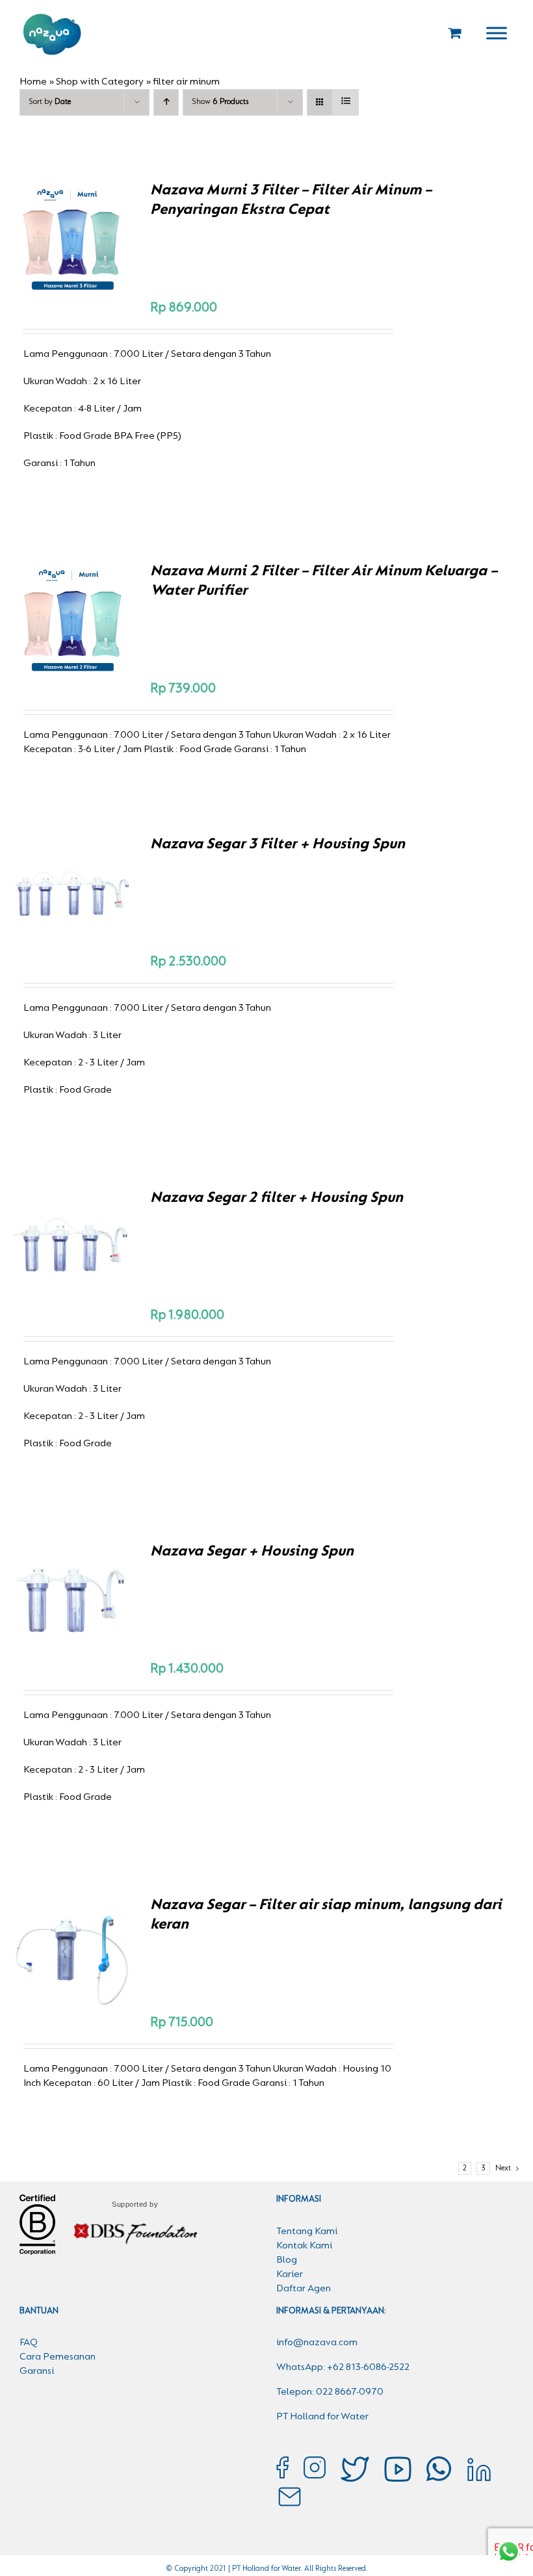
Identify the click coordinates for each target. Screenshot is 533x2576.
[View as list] (345, 102)
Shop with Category (100, 82)
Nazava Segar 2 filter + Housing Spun (277, 1198)
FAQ (29, 2343)
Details (71, 248)
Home (33, 82)
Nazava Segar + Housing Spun (252, 1552)
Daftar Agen (304, 2289)
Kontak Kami (304, 2246)
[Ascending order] (166, 102)
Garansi (37, 2371)
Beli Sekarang (62, 234)
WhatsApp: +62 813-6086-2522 (343, 2367)
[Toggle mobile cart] (455, 33)
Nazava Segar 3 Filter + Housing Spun (278, 844)
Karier (290, 2274)
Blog (287, 2260)
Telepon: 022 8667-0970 (330, 2392)
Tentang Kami (307, 2231)
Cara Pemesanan (58, 2357)
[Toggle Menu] (497, 33)
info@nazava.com (317, 2343)
